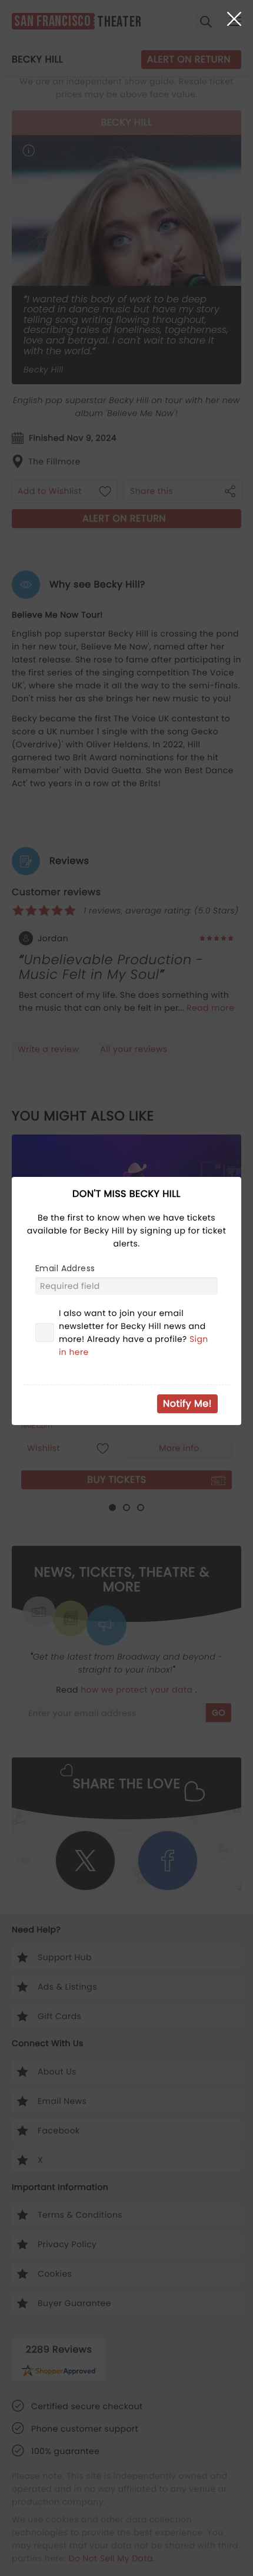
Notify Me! (187, 1404)
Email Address (65, 1268)
